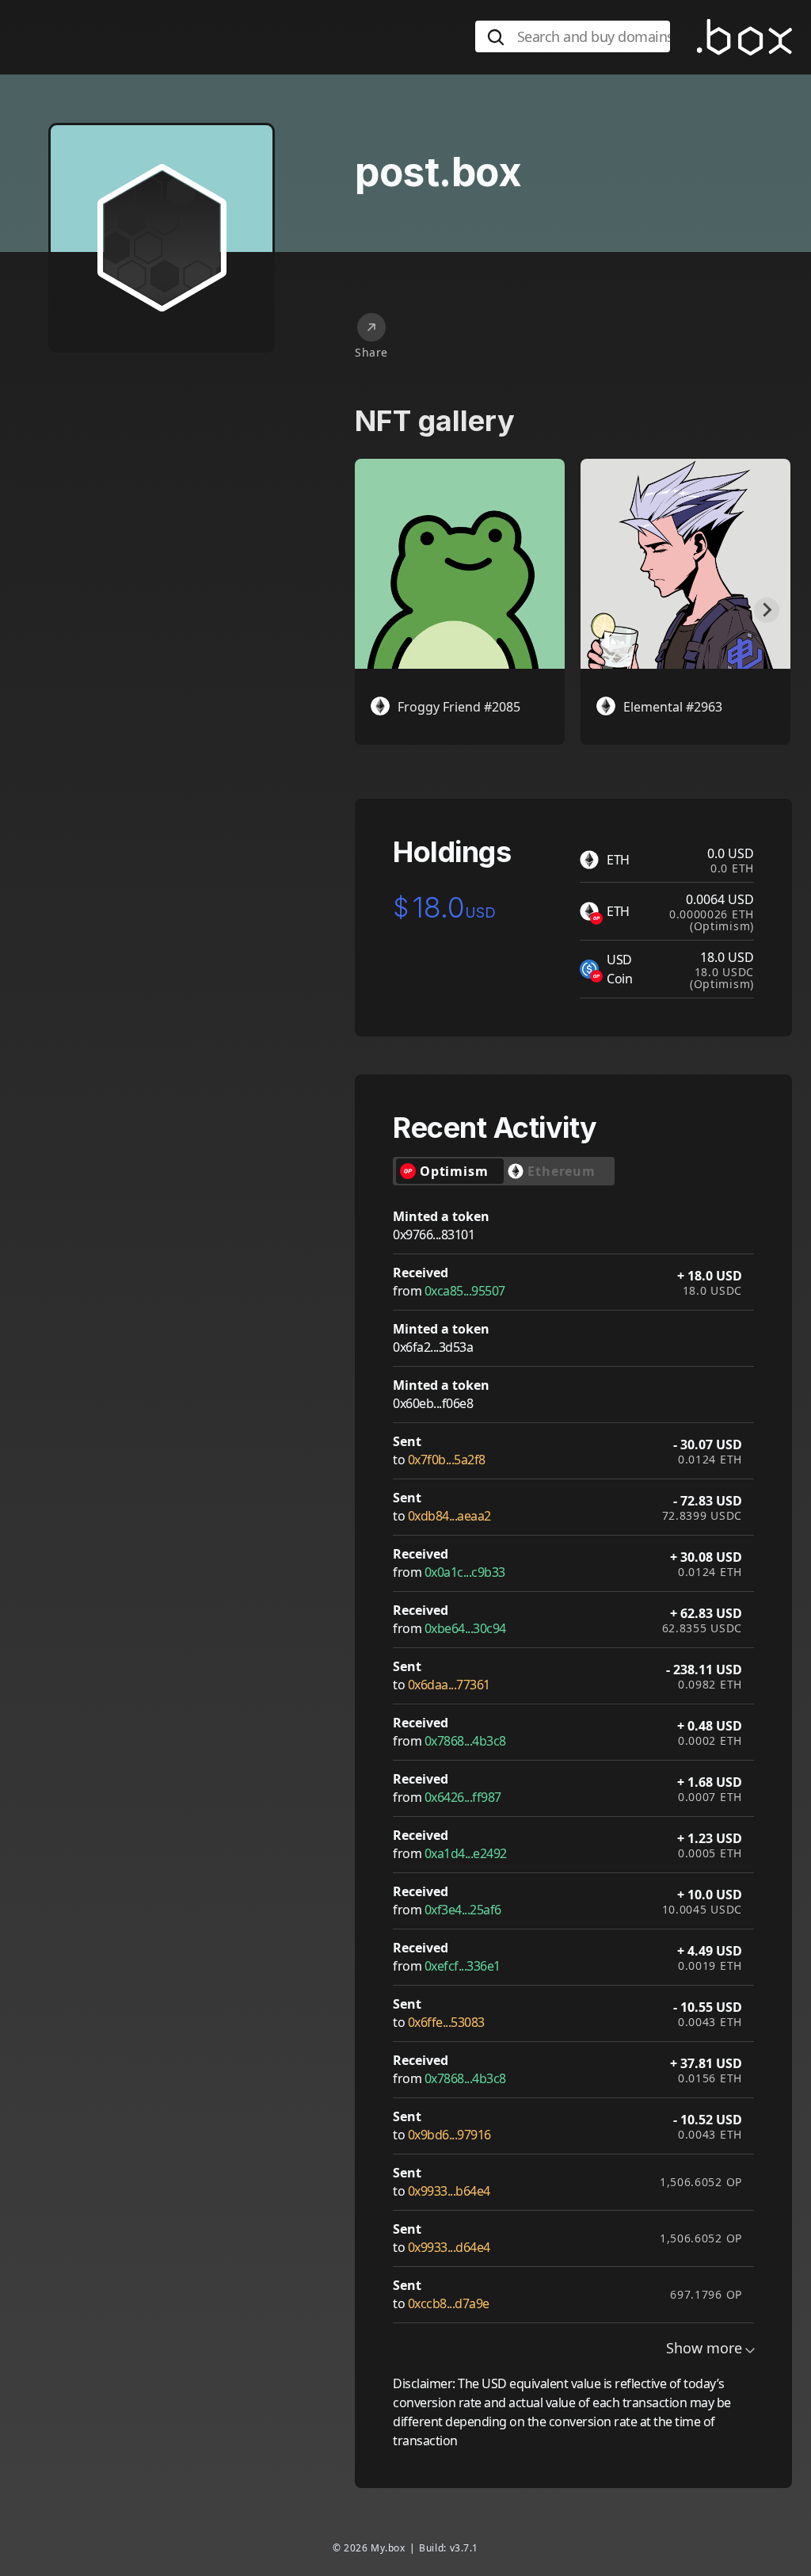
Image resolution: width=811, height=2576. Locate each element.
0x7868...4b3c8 (465, 1741)
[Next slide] (767, 610)
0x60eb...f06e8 (433, 1403)
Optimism (454, 1171)
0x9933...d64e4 (449, 2247)
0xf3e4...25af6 (463, 1910)
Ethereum (561, 1171)
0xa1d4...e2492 (466, 1853)
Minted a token (441, 1216)
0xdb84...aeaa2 (449, 1516)
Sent (407, 1441)
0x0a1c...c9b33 (465, 1572)
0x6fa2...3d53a (433, 1347)
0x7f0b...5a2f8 (447, 1460)
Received (421, 1273)
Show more (704, 2348)
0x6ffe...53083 (446, 2022)
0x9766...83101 (434, 1235)
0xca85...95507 (465, 1291)
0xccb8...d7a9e (449, 2303)
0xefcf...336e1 (463, 1966)
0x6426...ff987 (463, 1797)
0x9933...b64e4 (449, 2191)
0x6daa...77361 (449, 1685)
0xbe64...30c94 (465, 1628)
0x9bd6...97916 (449, 2135)
